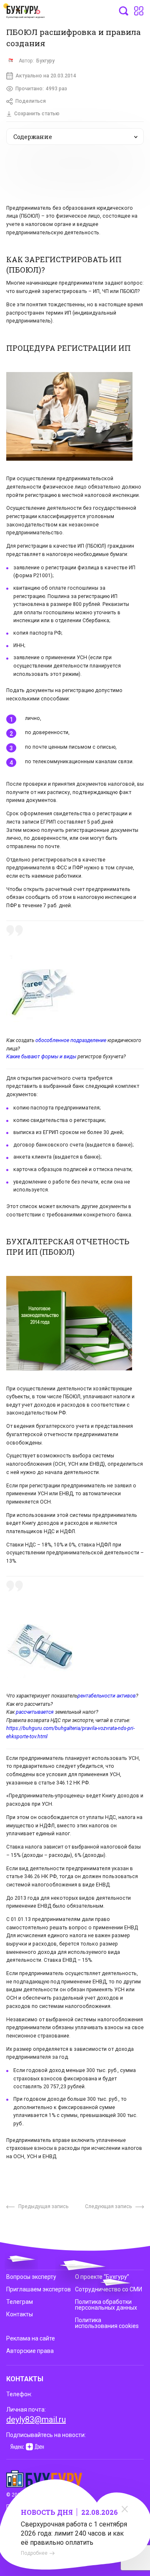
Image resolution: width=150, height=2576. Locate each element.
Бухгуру (45, 61)
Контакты (20, 2314)
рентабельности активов (107, 1696)
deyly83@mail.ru (36, 2420)
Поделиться (31, 101)
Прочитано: (41, 89)
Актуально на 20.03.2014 (46, 76)
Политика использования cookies (107, 2323)
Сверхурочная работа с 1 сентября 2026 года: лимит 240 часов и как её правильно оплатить (74, 2533)
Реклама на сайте (31, 2338)
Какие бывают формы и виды (41, 1057)
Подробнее (34, 2553)
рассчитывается (35, 1712)
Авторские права (30, 2351)
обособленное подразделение (71, 1040)
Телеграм (20, 2302)
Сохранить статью (37, 114)
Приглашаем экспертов (39, 2289)
